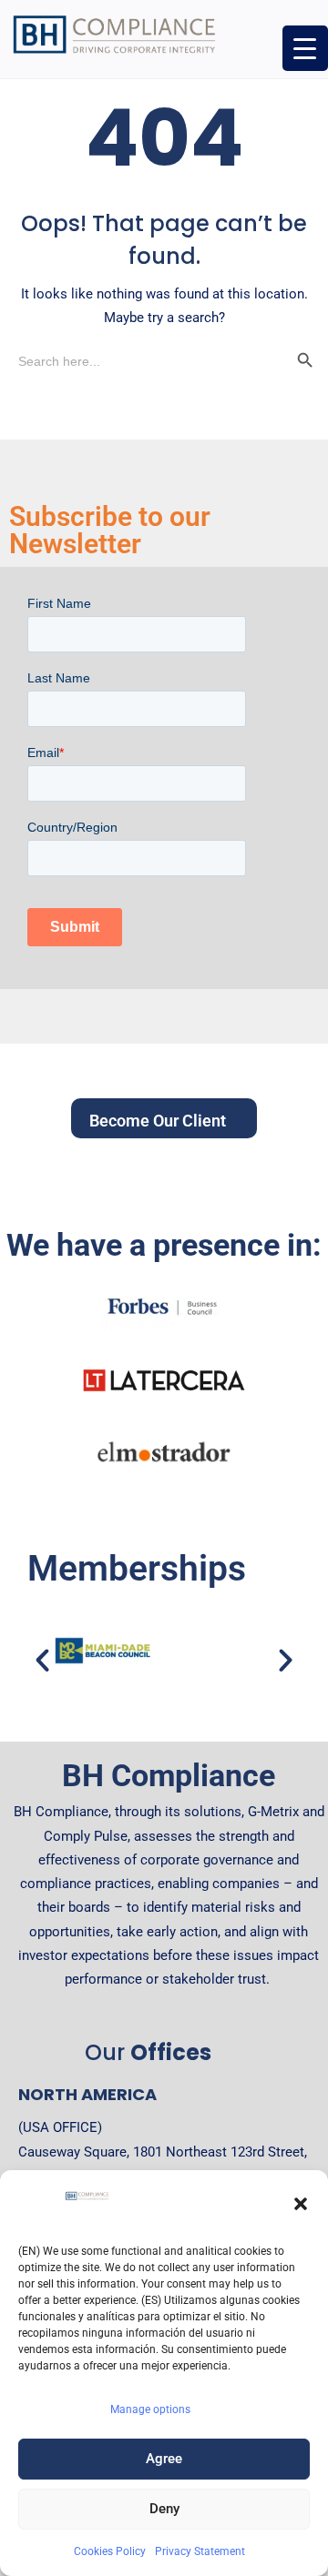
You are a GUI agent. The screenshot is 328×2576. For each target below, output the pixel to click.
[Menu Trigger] (305, 48)
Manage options (150, 2409)
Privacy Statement (200, 2551)
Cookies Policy (110, 2551)
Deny (164, 2509)
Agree (164, 2459)
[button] (301, 2204)
